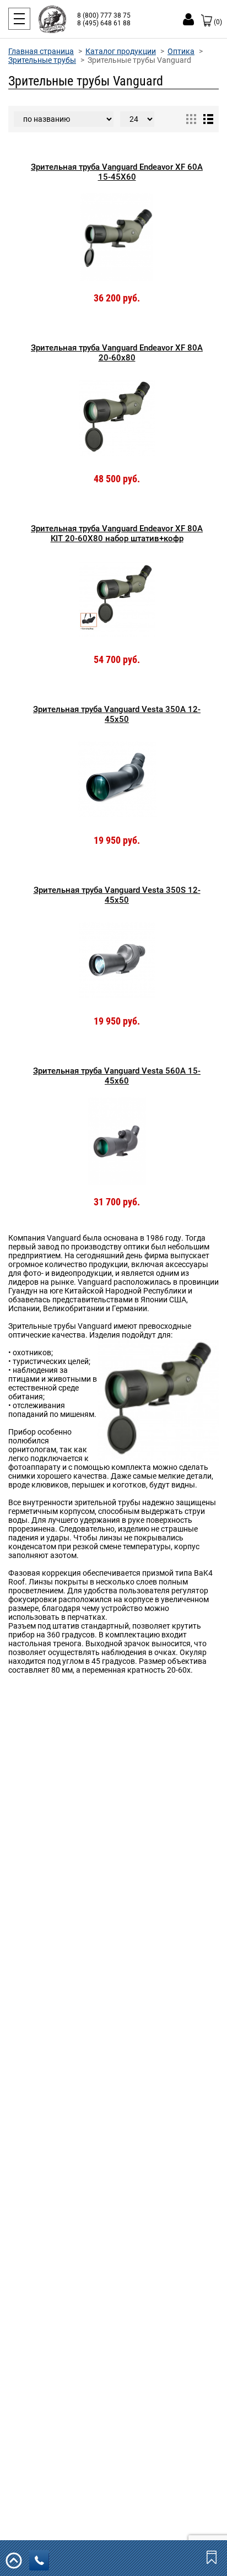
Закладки (213, 2557)
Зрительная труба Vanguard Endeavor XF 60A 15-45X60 (117, 172)
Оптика (181, 51)
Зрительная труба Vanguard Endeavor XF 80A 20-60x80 (117, 353)
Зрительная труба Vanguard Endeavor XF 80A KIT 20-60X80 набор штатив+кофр (117, 533)
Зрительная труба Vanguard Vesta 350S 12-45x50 (117, 895)
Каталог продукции (121, 51)
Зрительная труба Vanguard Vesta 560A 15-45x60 (117, 1076)
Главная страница (41, 51)
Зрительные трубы (42, 60)
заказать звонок (39, 2560)
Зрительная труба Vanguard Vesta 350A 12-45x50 (117, 714)
